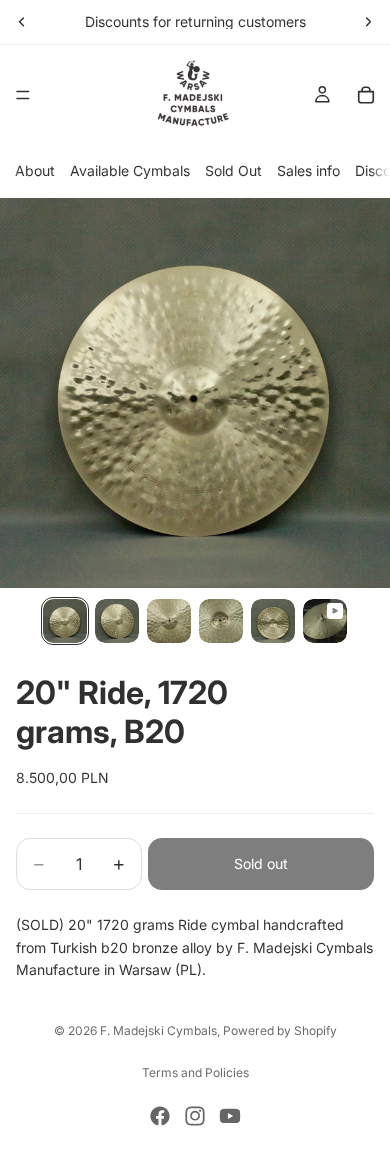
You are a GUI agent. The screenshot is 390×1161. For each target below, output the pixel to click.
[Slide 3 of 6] (169, 621)
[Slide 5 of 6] (273, 621)
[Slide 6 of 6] (325, 621)
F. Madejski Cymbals (158, 1030)
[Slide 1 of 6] (65, 621)
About (35, 170)
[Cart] (366, 95)
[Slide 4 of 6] (221, 621)
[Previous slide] (22, 22)
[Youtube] (230, 1116)
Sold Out (233, 170)
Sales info (308, 170)
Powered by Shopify (280, 1030)
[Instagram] (195, 1116)
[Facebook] (160, 1116)
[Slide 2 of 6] (117, 621)
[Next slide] (368, 22)
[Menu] (23, 95)
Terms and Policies (195, 1072)
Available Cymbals (130, 170)
